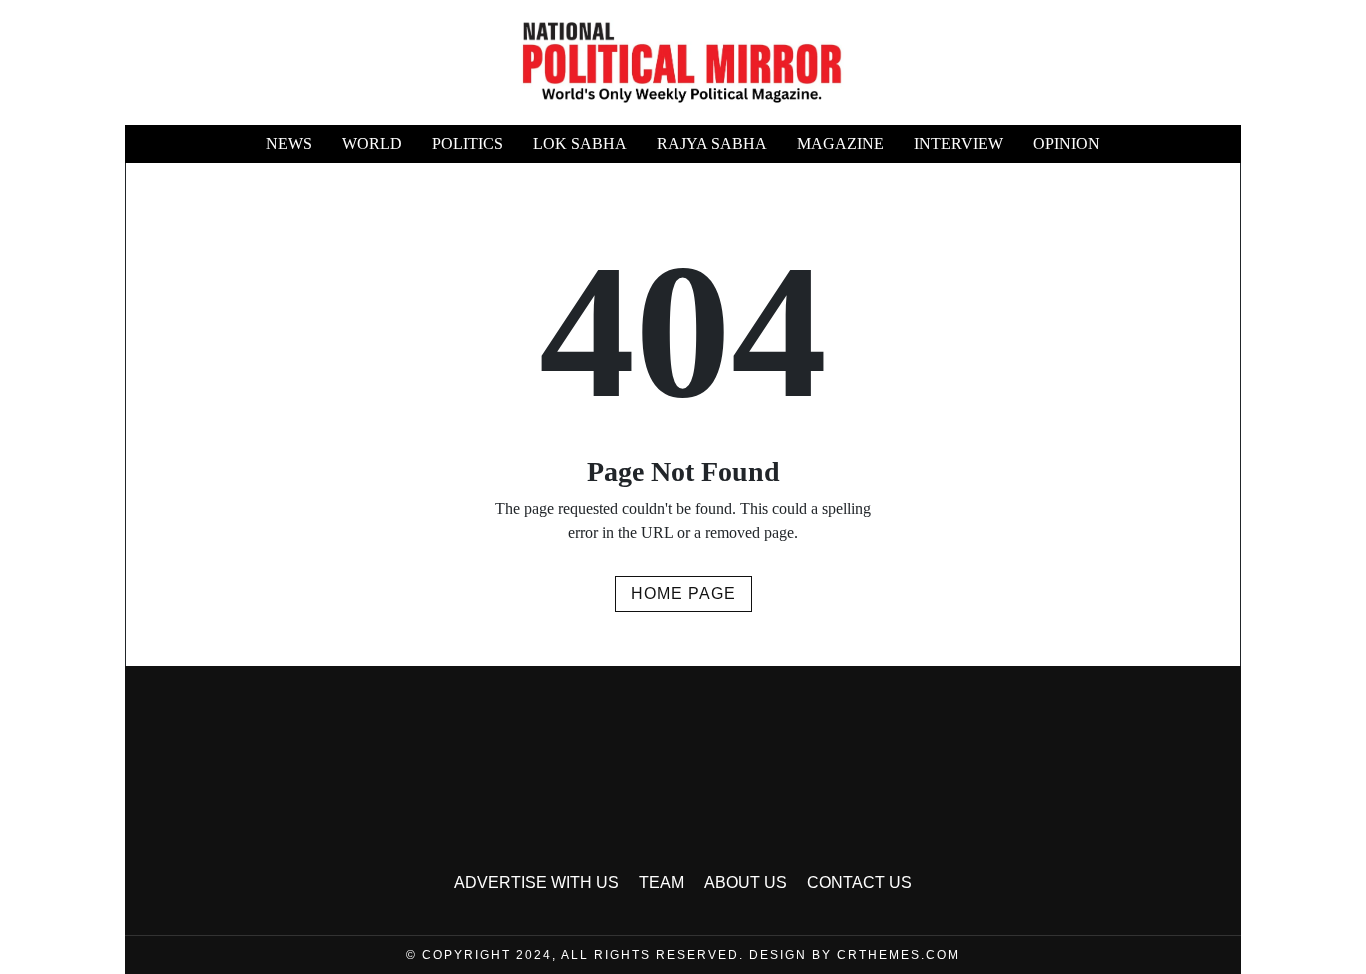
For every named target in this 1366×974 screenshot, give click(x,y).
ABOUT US (745, 882)
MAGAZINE (840, 143)
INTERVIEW (958, 143)
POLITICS (467, 143)
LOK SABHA (580, 143)
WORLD (372, 143)
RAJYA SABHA (712, 143)
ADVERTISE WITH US (536, 882)
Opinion (1066, 143)
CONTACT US (859, 882)
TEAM (661, 882)
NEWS (289, 143)
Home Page (683, 593)
